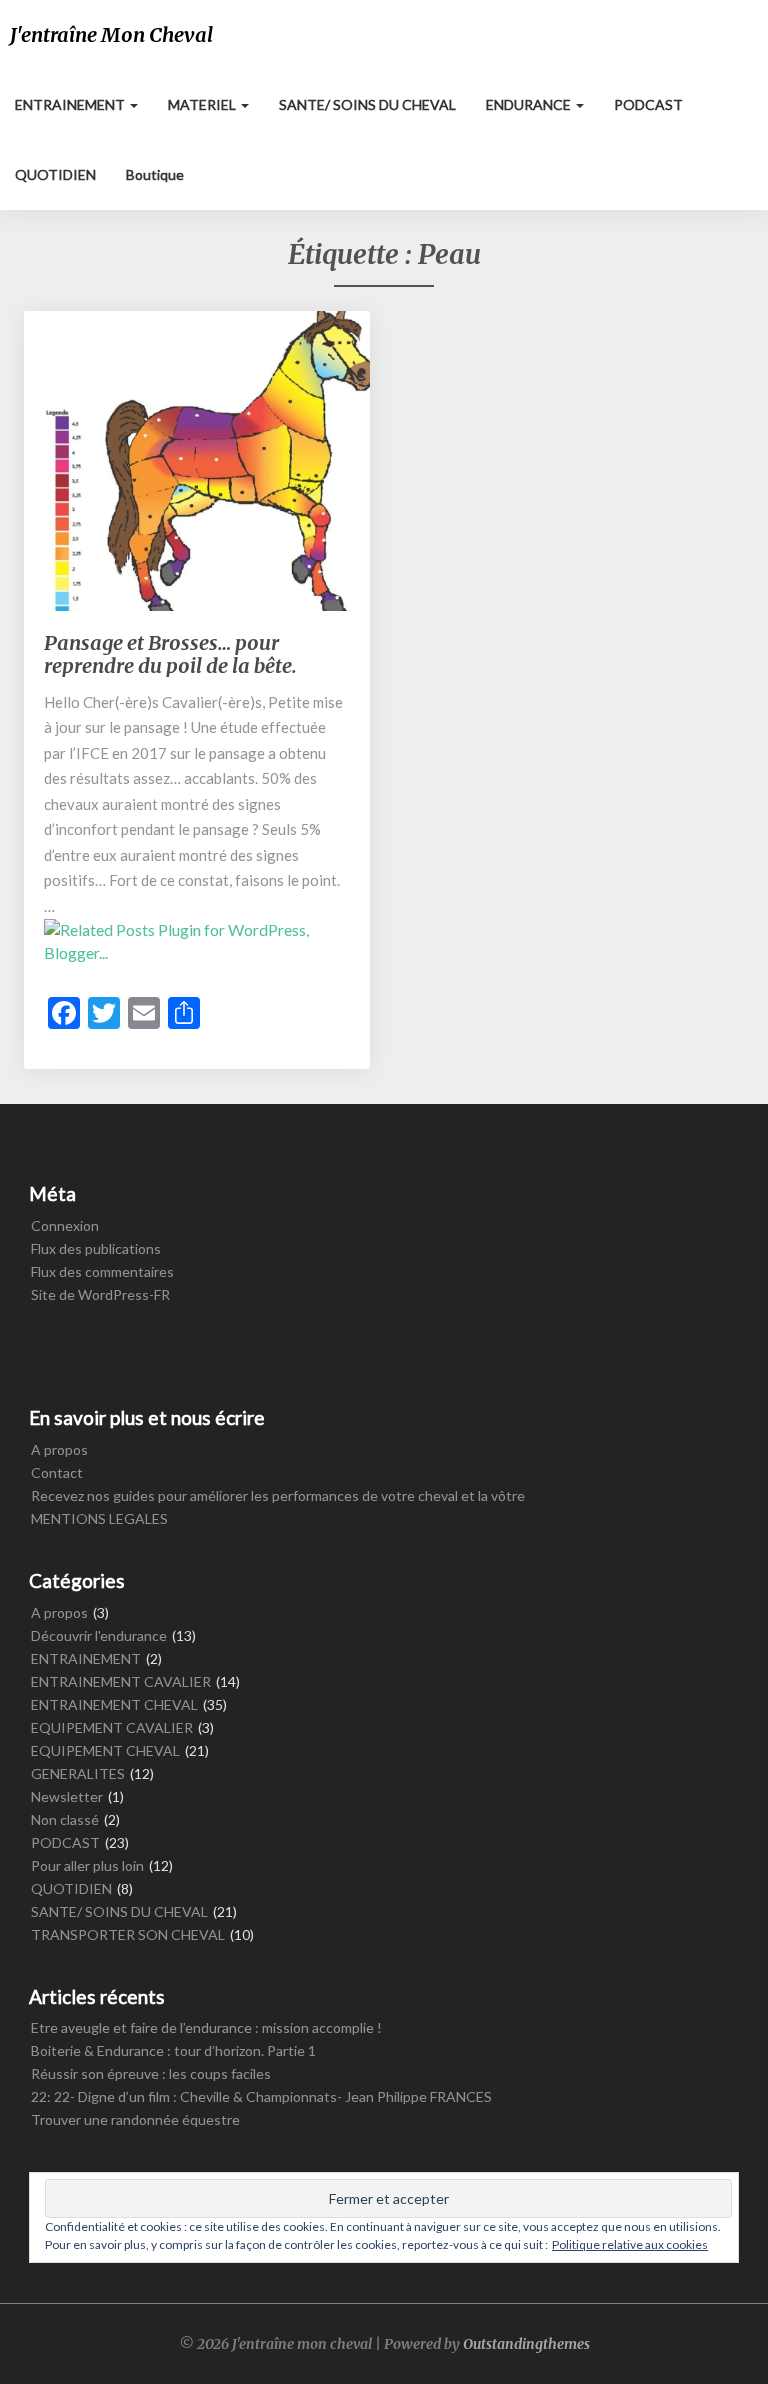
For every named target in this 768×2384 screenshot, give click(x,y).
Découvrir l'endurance (99, 1635)
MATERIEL (203, 104)
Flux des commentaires (102, 1271)
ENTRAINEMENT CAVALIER (121, 1681)
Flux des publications (96, 1248)
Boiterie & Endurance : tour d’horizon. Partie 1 (173, 2050)
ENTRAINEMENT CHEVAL (114, 1704)
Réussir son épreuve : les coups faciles (151, 2073)
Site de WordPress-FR (100, 1294)
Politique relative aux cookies (630, 2244)
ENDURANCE (530, 104)
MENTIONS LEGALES (99, 1518)
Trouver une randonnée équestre (135, 2119)
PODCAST (648, 104)
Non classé (65, 1819)
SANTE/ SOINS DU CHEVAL (367, 104)
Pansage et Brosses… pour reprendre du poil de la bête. (170, 654)
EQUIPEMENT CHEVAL (105, 1750)
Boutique (155, 174)
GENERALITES (78, 1773)
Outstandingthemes (526, 2344)
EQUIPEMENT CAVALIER (112, 1727)
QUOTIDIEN (55, 174)
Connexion (65, 1225)
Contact (57, 1472)
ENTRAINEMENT (71, 104)
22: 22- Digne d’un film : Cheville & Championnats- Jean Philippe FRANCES (261, 2096)
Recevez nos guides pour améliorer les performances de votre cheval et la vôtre (278, 1495)
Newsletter (67, 1796)
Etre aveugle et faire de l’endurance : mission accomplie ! (206, 2027)
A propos (59, 1449)
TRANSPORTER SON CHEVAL (128, 1934)
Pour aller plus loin (87, 1865)
